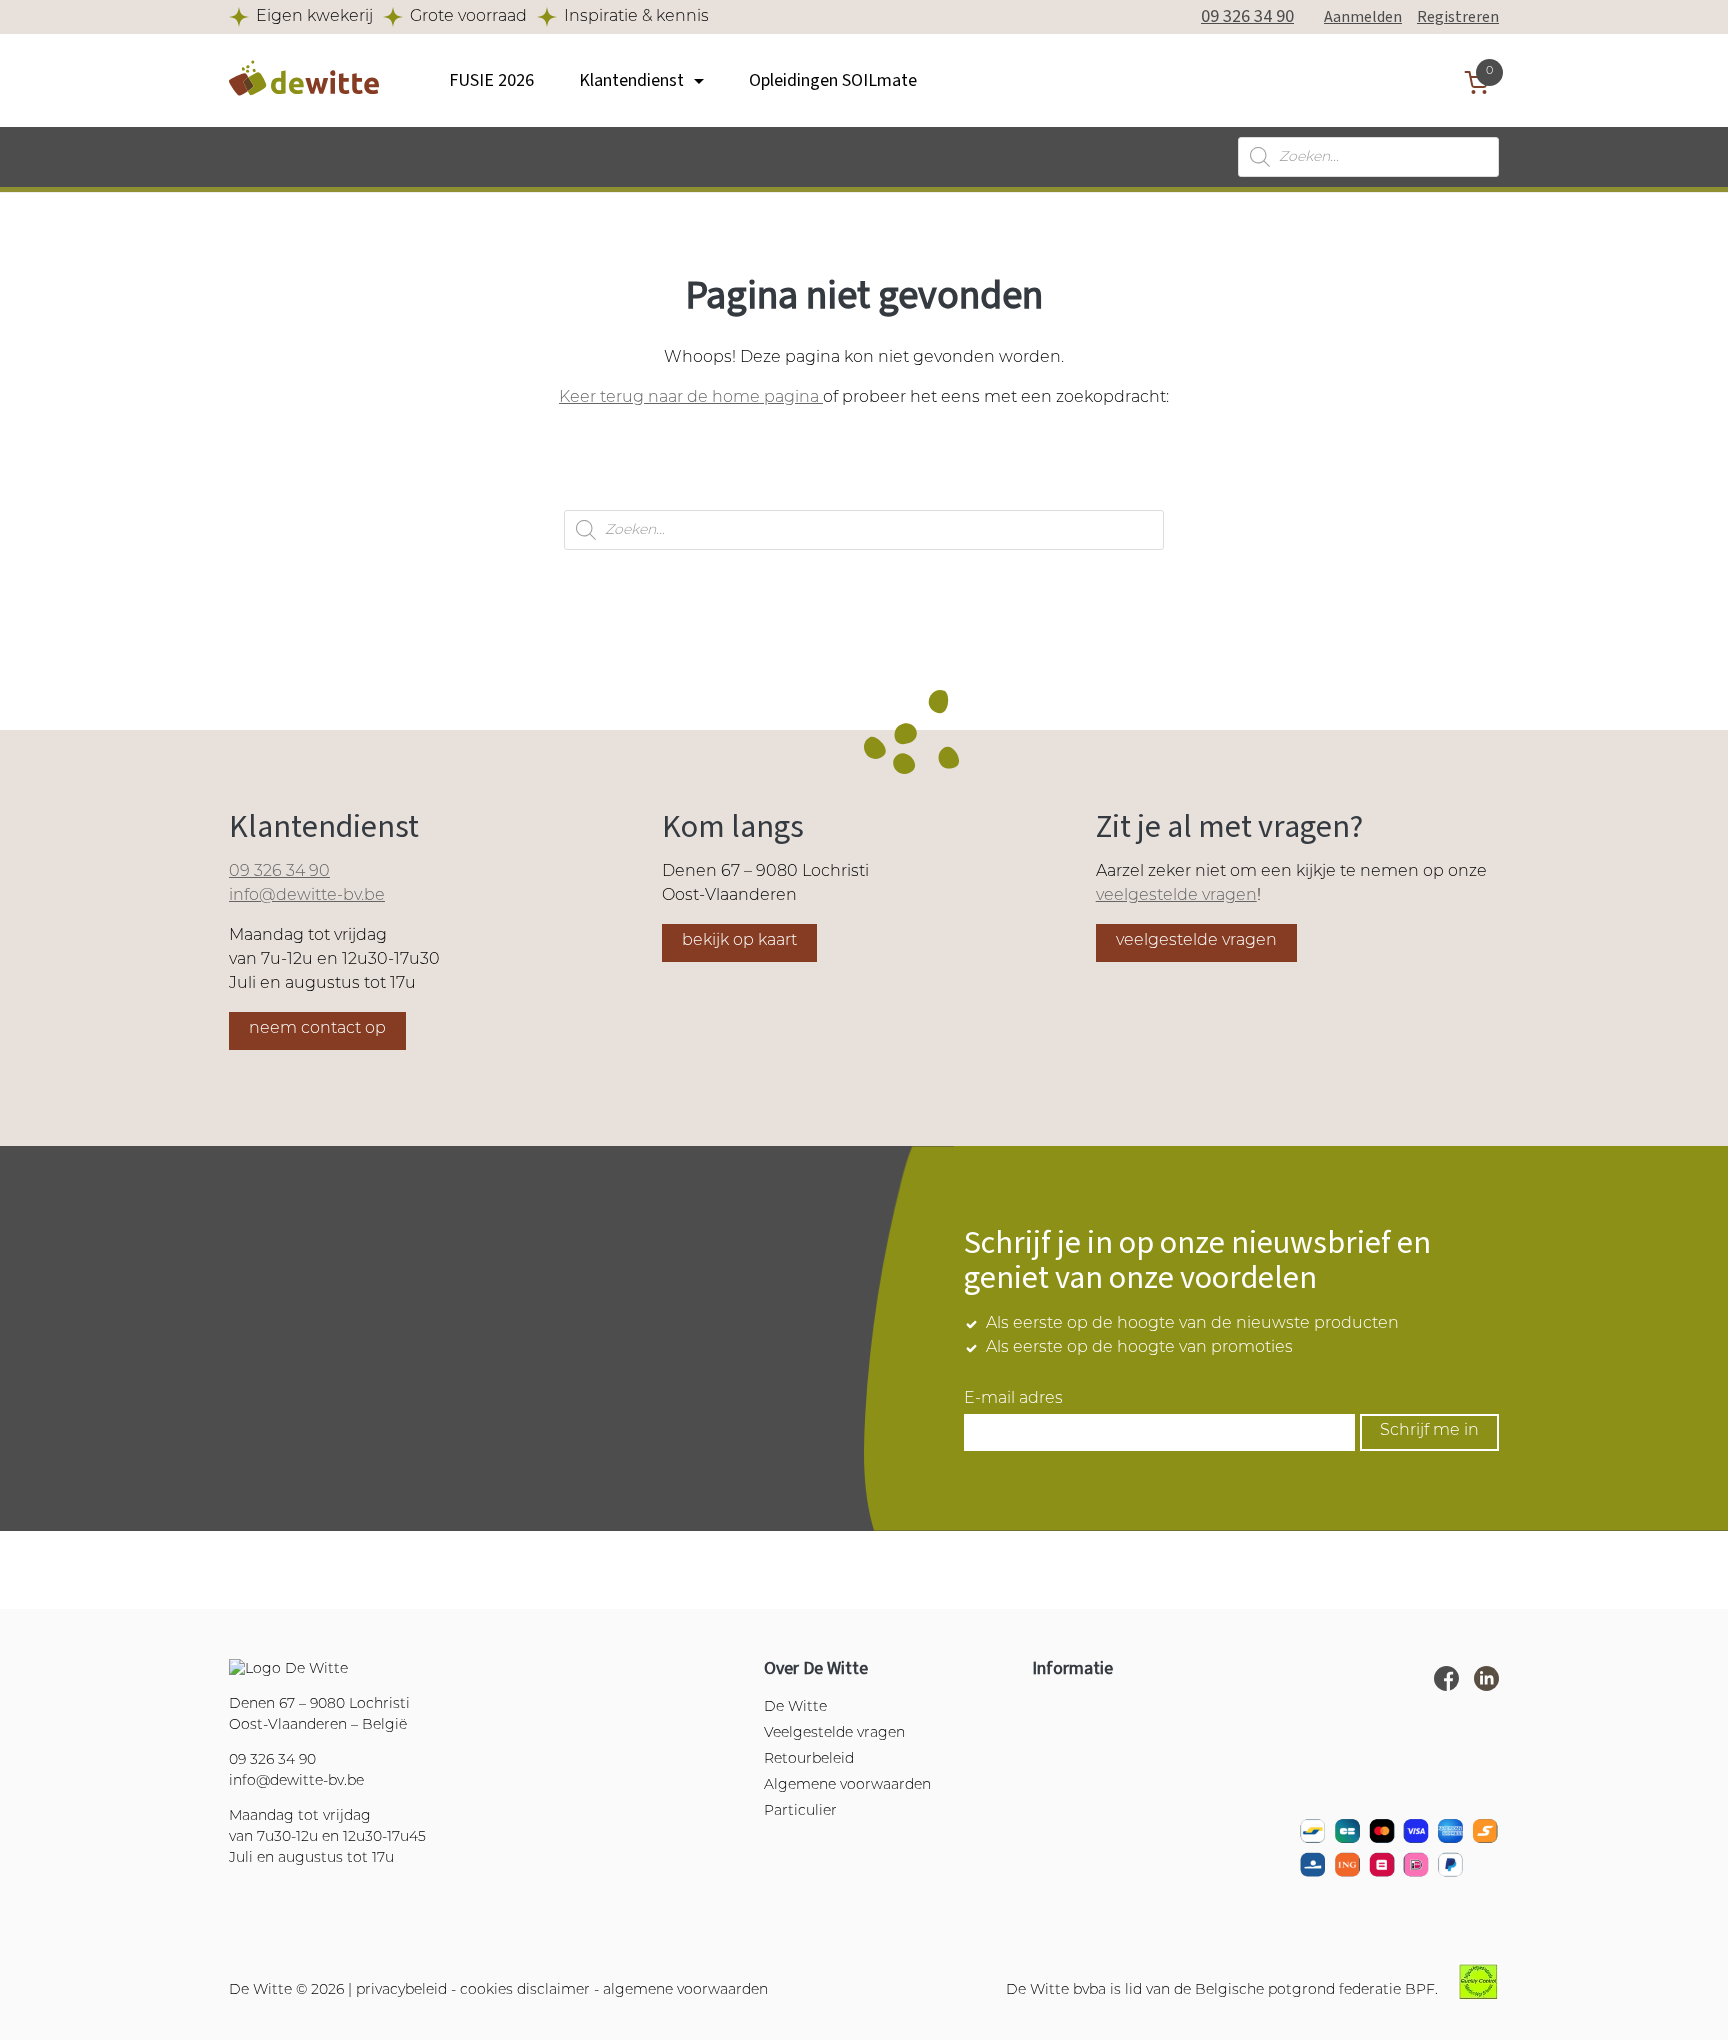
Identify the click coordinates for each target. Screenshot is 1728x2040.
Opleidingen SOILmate (833, 80)
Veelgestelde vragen (834, 1733)
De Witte (795, 1707)
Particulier (800, 1811)
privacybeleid (401, 1990)
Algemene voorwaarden (847, 1785)
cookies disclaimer (525, 1990)
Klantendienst (631, 80)
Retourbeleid (809, 1759)
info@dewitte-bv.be (307, 896)
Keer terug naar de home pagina (691, 398)
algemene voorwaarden (685, 1990)
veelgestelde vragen (1176, 896)
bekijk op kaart (739, 941)
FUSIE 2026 (491, 80)
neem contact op (317, 1029)
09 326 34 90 (1247, 16)
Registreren (1458, 17)
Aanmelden (1363, 17)
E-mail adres (1013, 1399)
